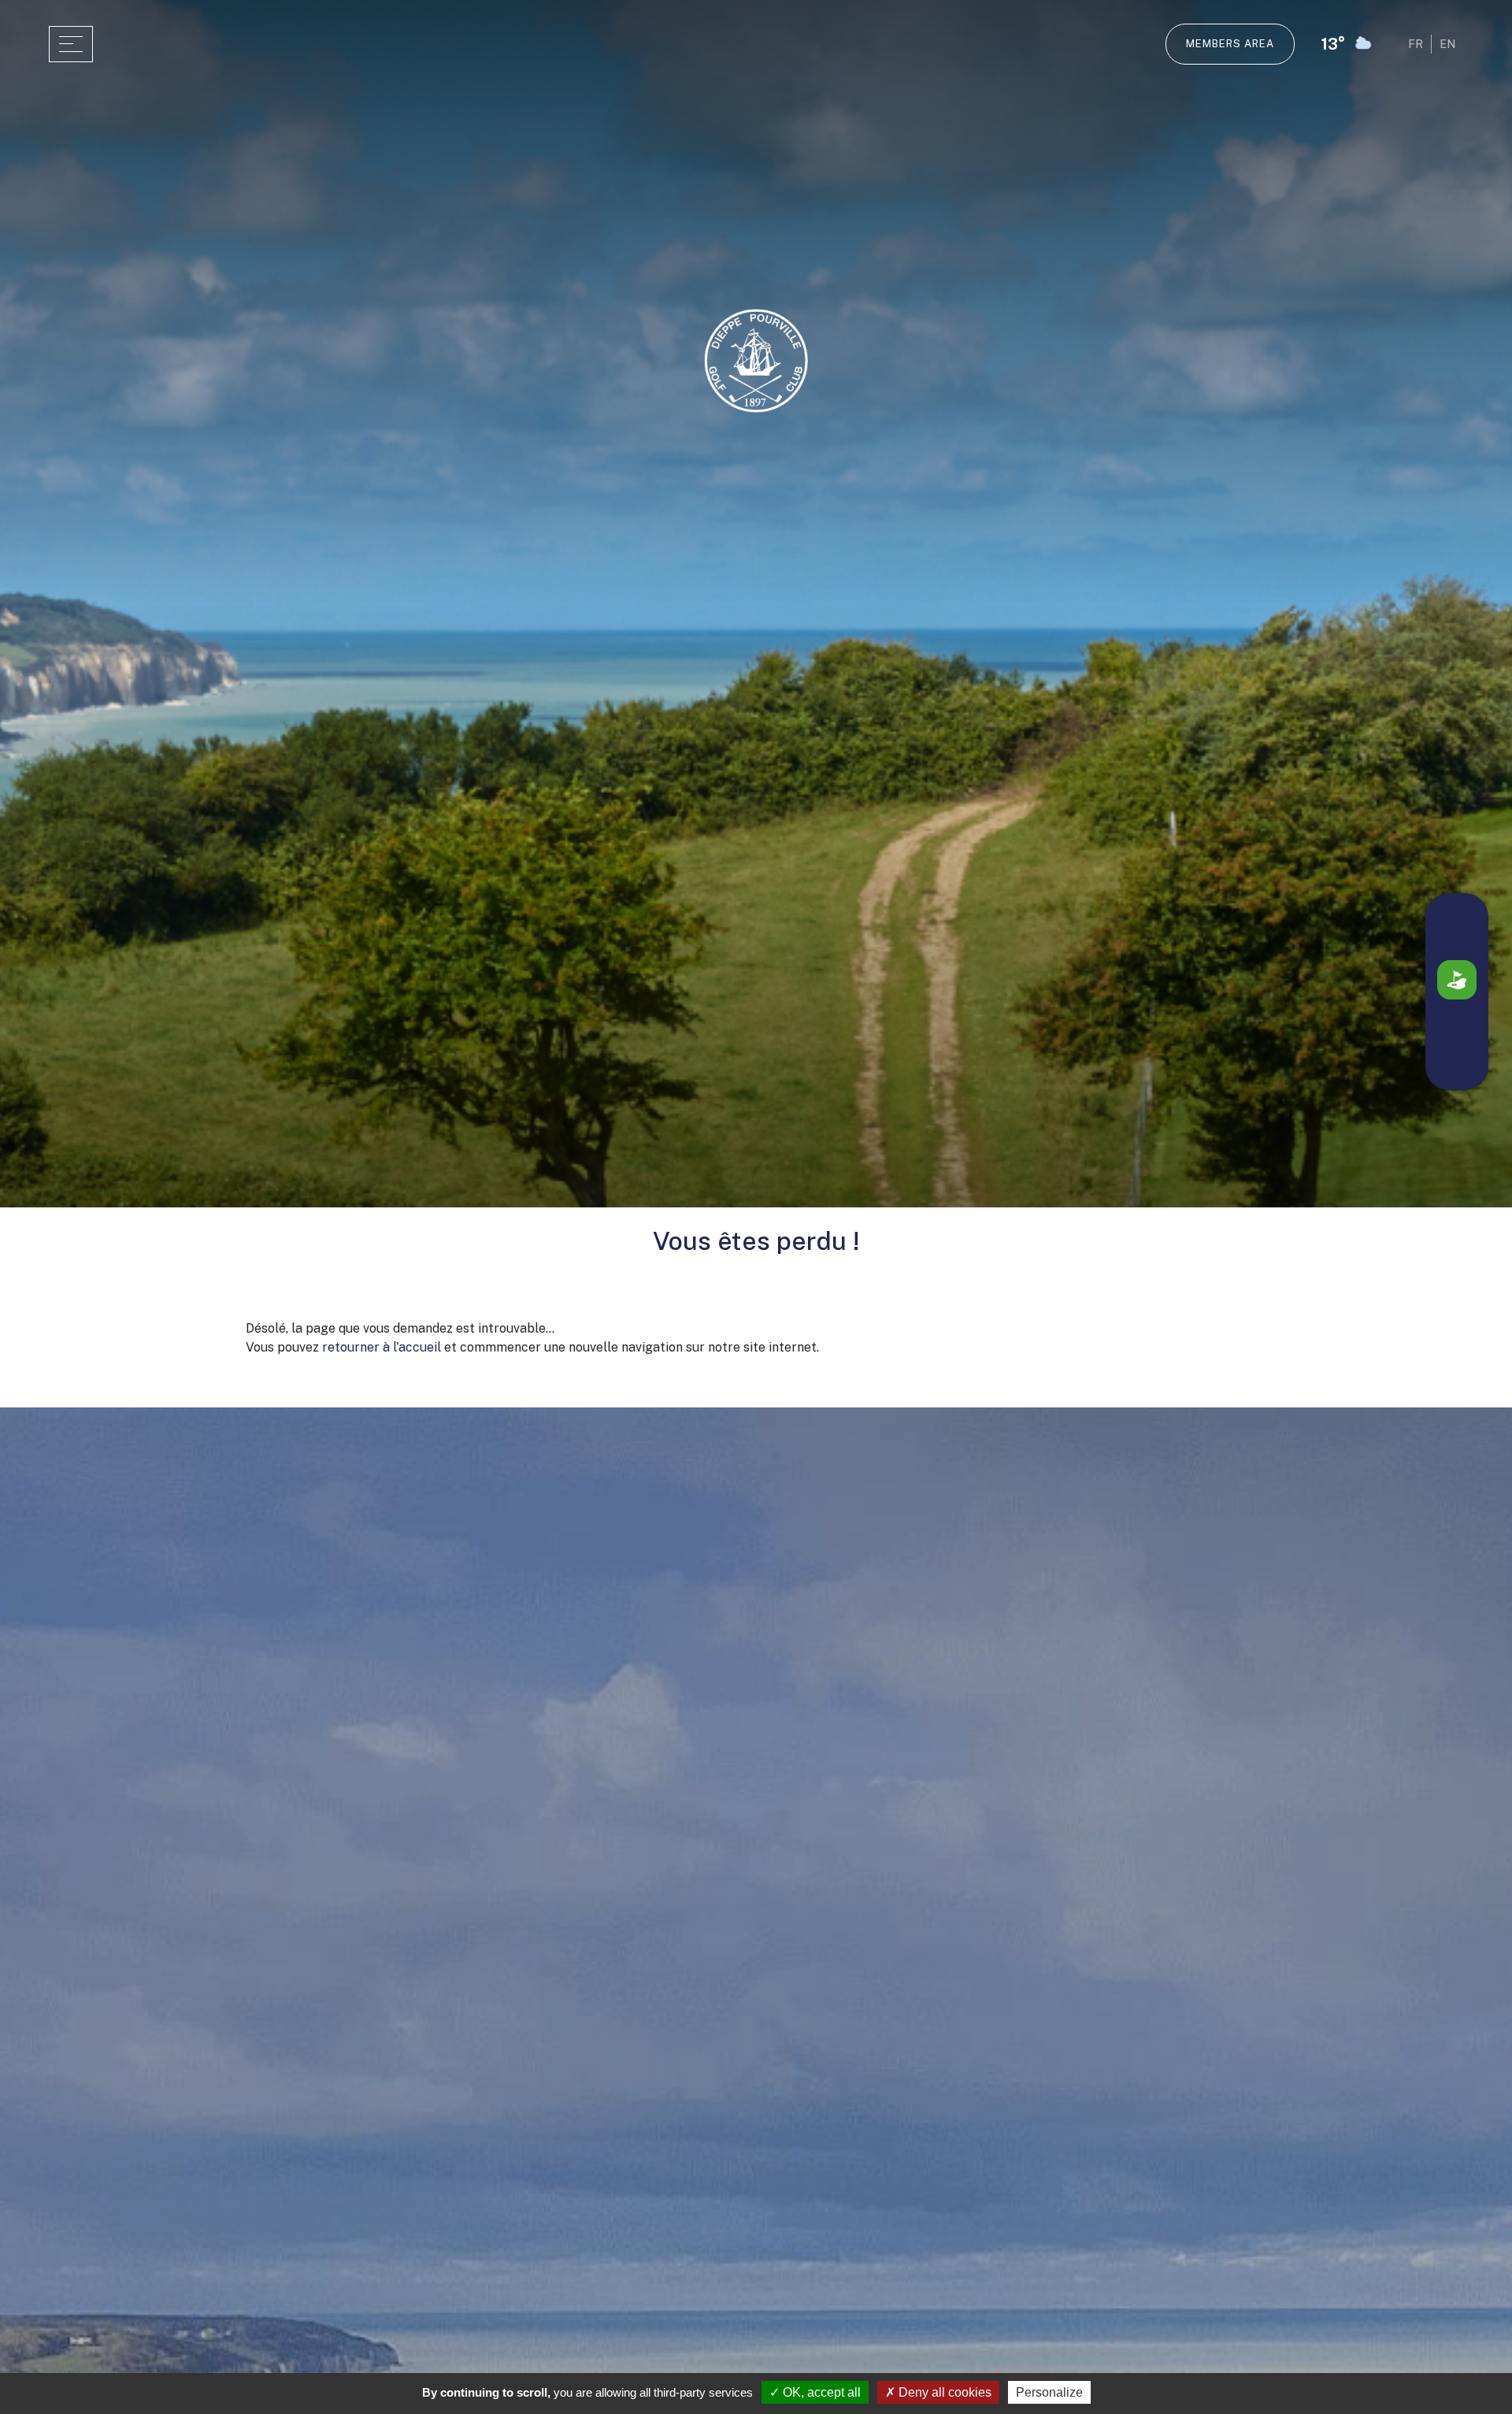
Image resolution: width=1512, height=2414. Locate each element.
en (1447, 44)
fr (1416, 44)
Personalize (1049, 2392)
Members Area (1230, 44)
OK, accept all (820, 2392)
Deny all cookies (943, 2392)
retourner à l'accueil (382, 1347)
